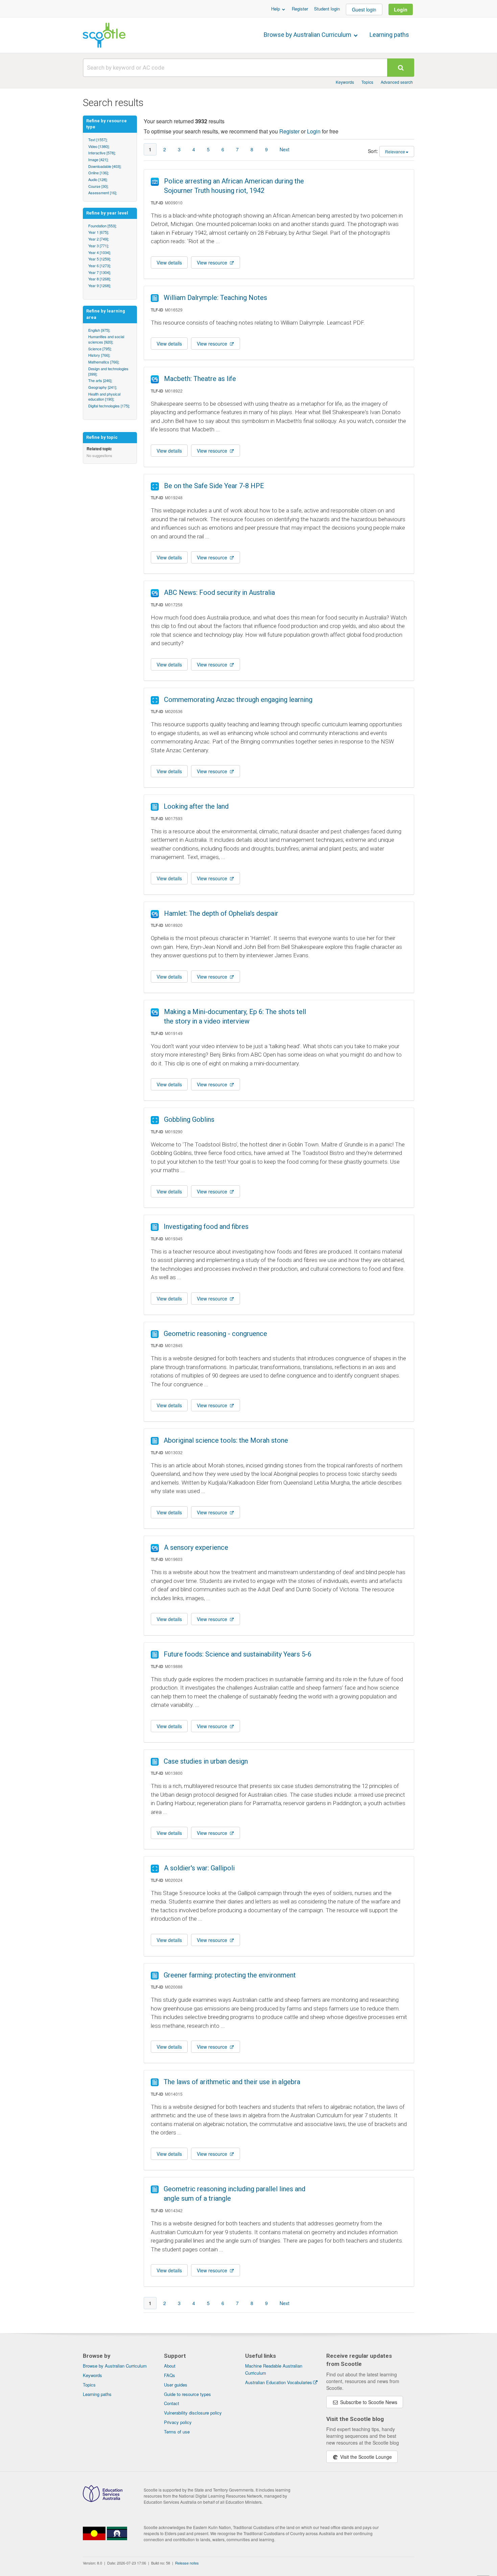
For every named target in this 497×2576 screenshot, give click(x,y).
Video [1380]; (99, 146)
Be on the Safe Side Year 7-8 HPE (214, 486)
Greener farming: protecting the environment (230, 1975)
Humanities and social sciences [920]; (106, 339)
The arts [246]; (100, 380)
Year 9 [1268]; (100, 285)
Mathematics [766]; (104, 362)
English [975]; (99, 330)
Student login (327, 9)
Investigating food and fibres (206, 1227)
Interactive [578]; (102, 153)
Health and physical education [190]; (104, 397)
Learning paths (389, 35)
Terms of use (177, 2432)
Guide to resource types (187, 2394)
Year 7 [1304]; (100, 272)
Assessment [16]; (103, 193)
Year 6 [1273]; (100, 266)
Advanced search (397, 82)
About (170, 2366)
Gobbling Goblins (189, 1119)
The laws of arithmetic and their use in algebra (232, 2082)
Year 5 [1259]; (100, 259)
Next (285, 149)
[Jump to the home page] (104, 35)
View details (169, 262)
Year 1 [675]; (99, 232)
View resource (213, 262)
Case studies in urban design (206, 1761)
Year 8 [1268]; (100, 279)
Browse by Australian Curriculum (308, 35)
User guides (176, 2385)
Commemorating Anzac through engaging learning (238, 700)
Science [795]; (100, 349)
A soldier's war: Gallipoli (199, 1868)
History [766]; (99, 355)
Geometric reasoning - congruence (215, 1334)
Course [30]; (98, 186)
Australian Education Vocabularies (279, 2382)
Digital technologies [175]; (109, 406)
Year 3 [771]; (99, 246)
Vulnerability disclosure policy (193, 2413)
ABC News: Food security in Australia (219, 592)
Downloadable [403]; (105, 166)
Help (276, 9)
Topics (367, 82)
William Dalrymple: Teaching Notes (215, 298)
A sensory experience (196, 1547)
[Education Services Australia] (103, 2500)
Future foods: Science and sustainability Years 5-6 (238, 1654)
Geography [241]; (103, 387)
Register (300, 9)
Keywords (345, 82)
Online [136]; (99, 173)
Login (401, 9)
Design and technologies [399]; (108, 371)
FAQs (170, 2375)
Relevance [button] (395, 151)
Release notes (187, 2563)
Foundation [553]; (102, 226)
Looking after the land (196, 806)
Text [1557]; (98, 140)
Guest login (364, 9)
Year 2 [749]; (99, 239)
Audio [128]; (98, 179)
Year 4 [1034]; (100, 252)
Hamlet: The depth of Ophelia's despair (221, 913)
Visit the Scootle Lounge (365, 2457)
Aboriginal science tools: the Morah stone (226, 1440)
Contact (172, 2403)
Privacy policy (178, 2422)
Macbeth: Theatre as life (200, 379)
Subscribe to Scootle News (368, 2402)
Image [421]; (98, 159)
